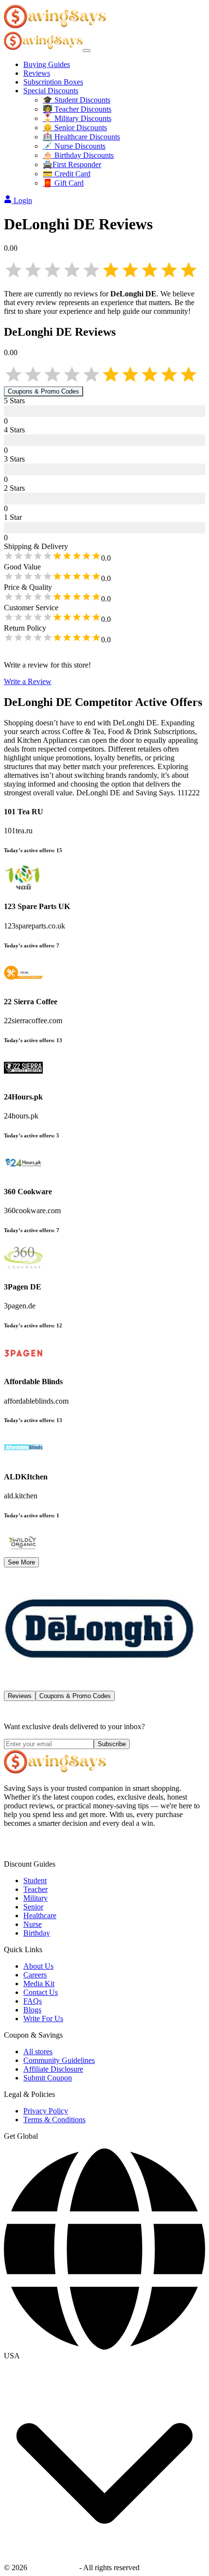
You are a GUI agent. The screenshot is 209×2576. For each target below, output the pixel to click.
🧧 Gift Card (63, 183)
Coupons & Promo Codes (44, 391)
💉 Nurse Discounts (74, 146)
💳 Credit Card (67, 174)
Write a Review (28, 681)
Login (23, 200)
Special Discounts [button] (51, 91)
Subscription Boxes (53, 82)
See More (21, 1562)
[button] (104, 2356)
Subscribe (112, 1744)
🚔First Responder (72, 164)
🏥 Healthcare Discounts (81, 137)
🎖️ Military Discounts (77, 118)
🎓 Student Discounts (77, 100)
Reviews (37, 73)
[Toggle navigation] (87, 51)
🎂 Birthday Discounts (78, 155)
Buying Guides (47, 64)
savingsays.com (53, 2567)
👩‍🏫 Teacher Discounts (77, 109)
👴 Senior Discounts (75, 128)
